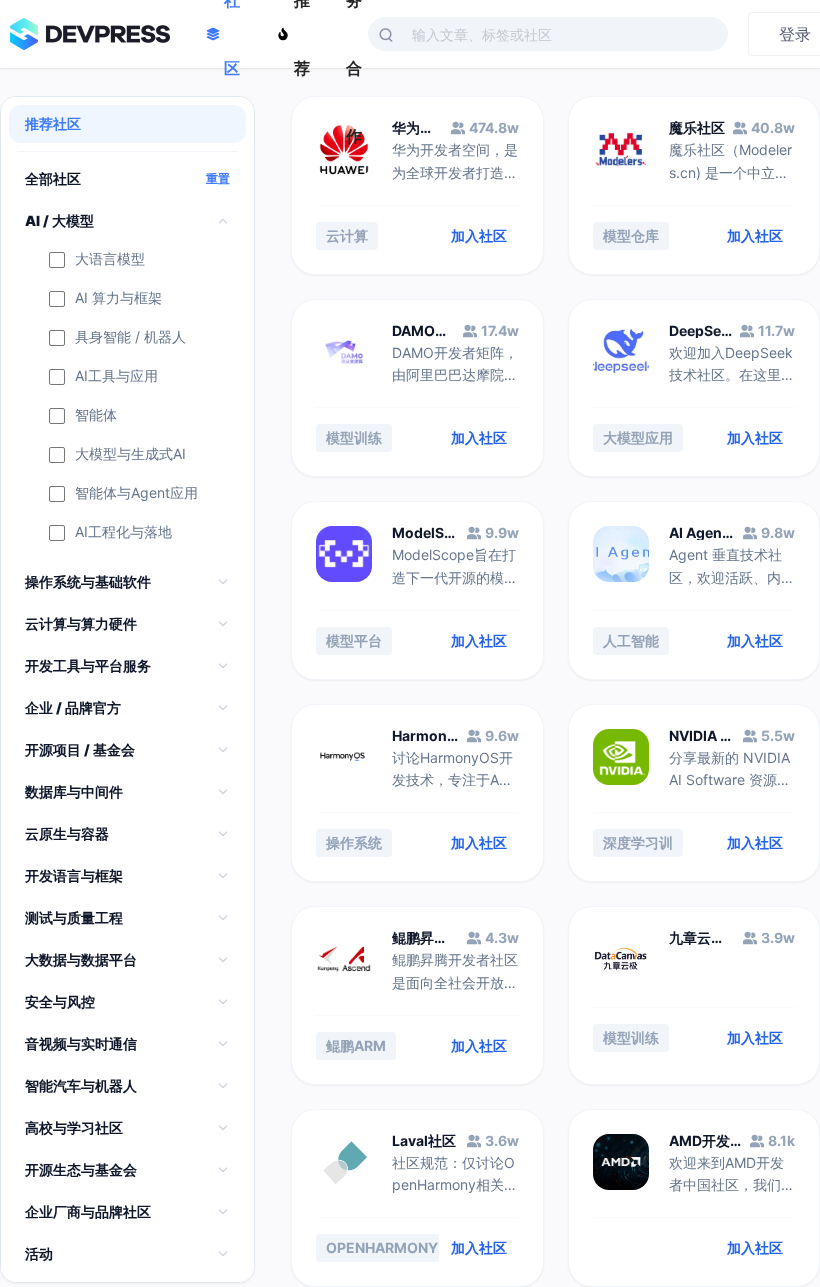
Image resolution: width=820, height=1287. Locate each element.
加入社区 (479, 235)
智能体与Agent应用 (136, 493)
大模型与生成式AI (130, 454)
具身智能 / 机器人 (130, 337)
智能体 (96, 415)
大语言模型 (110, 259)
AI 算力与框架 (118, 298)
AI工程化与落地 (123, 532)
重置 (218, 179)
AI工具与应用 (116, 376)
